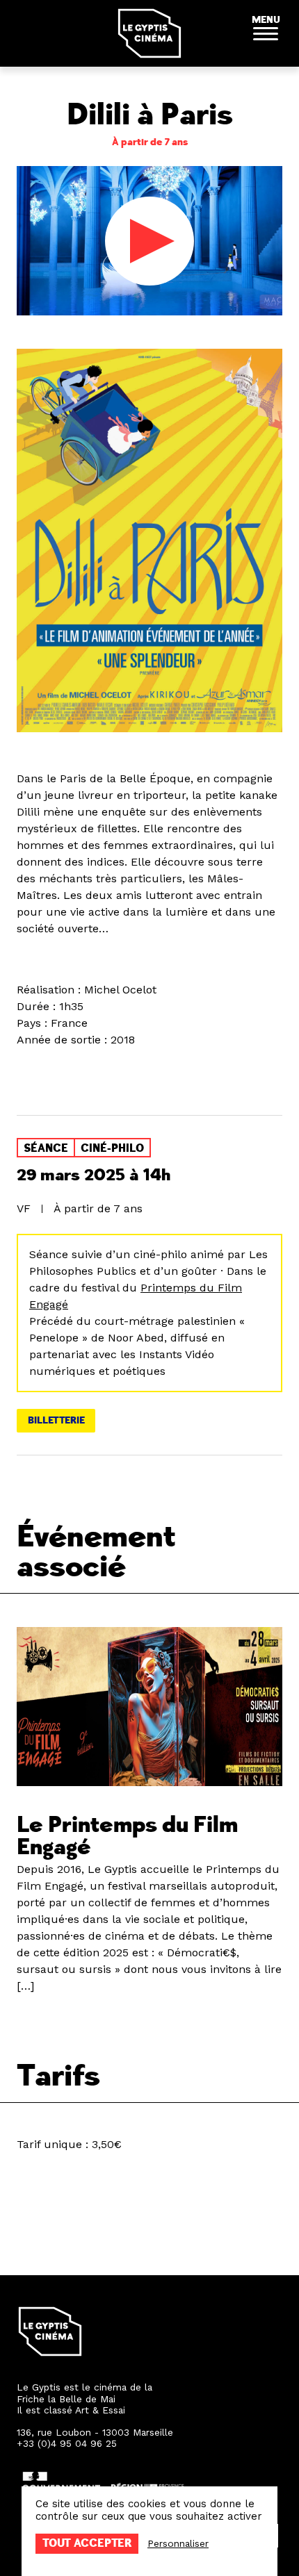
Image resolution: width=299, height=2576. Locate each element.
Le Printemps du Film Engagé (127, 1836)
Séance (46, 1148)
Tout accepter (87, 2543)
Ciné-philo (112, 1148)
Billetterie (56, 1420)
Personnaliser (178, 2543)
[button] (266, 33)
